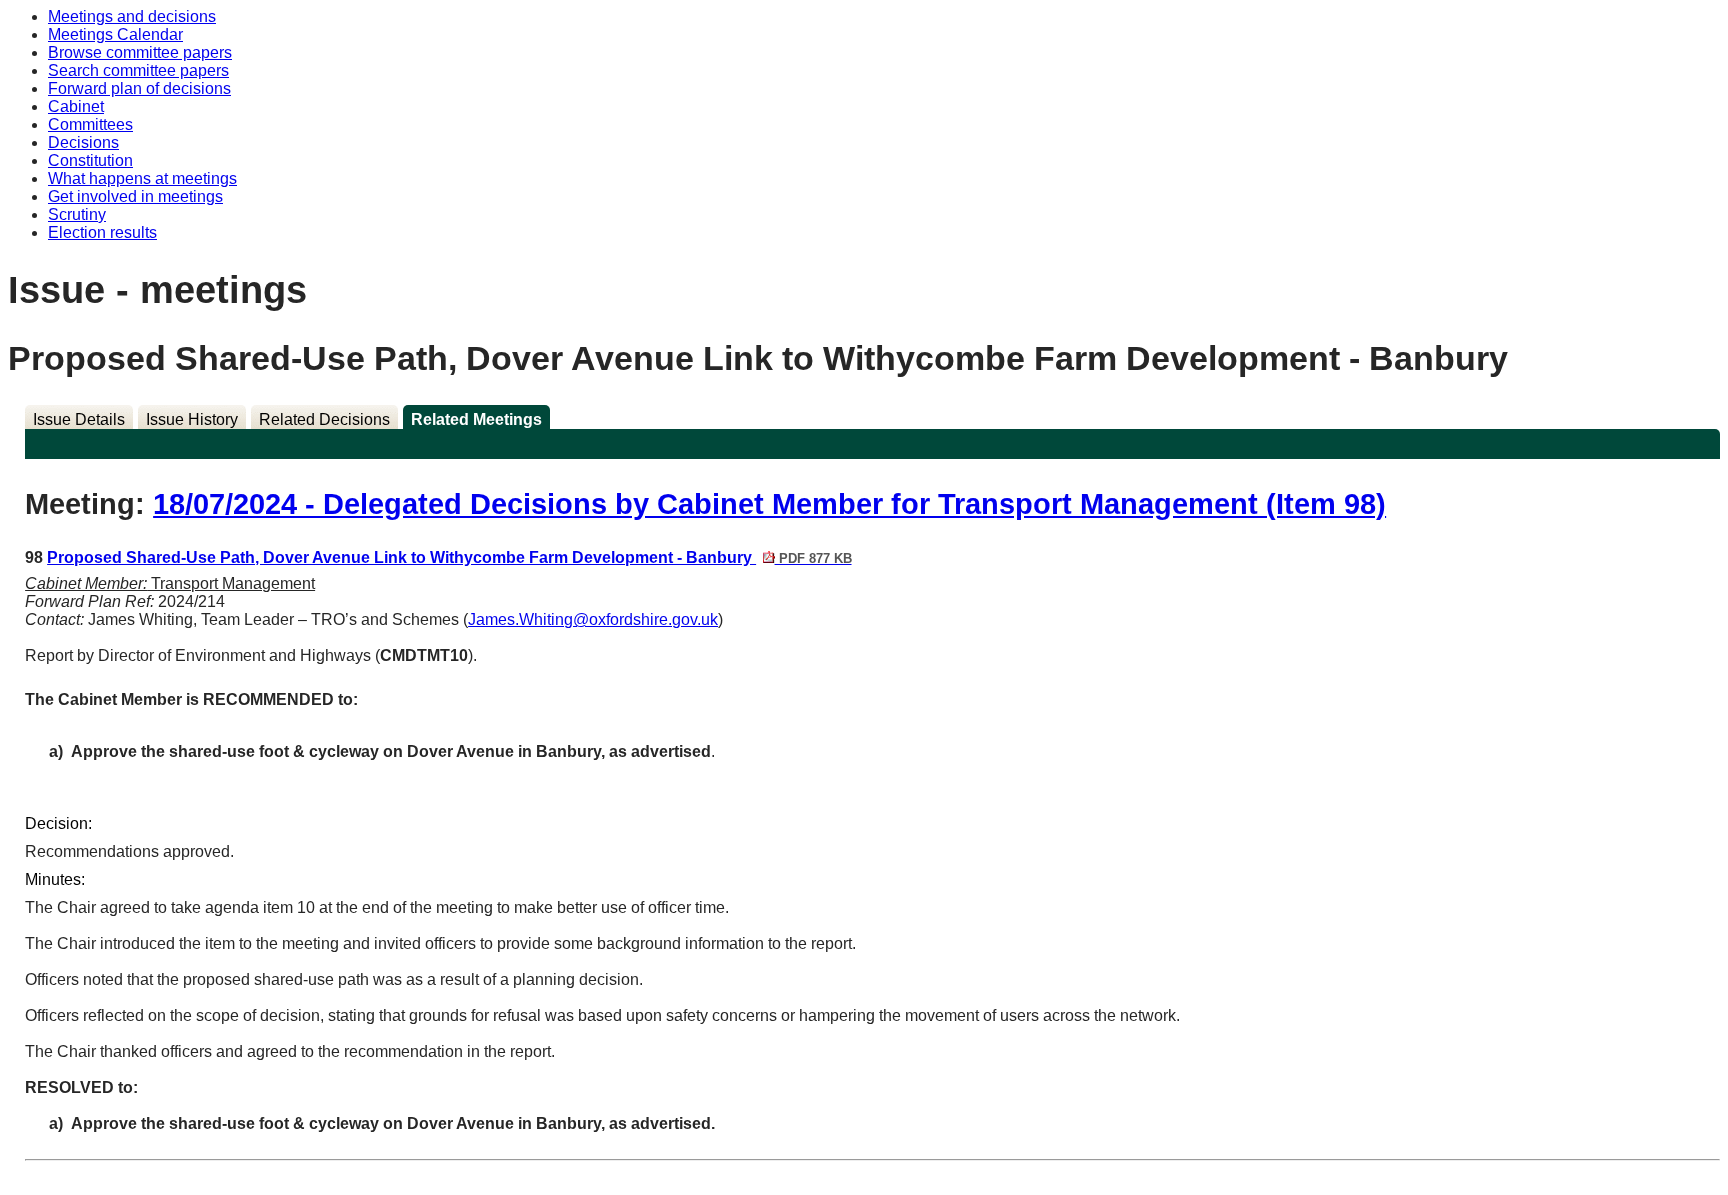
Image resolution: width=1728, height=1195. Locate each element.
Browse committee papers (140, 52)
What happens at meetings (142, 178)
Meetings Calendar (115, 34)
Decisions (83, 142)
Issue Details (79, 419)
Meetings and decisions (132, 16)
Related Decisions (324, 419)
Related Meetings (476, 419)
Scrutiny (77, 214)
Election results (102, 232)
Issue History (192, 419)
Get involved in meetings (135, 196)
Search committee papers (138, 70)
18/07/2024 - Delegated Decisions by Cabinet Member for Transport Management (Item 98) (769, 504)
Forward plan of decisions (139, 88)
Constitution (90, 160)
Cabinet (76, 106)
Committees (90, 124)
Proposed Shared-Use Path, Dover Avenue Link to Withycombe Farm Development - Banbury (449, 557)
